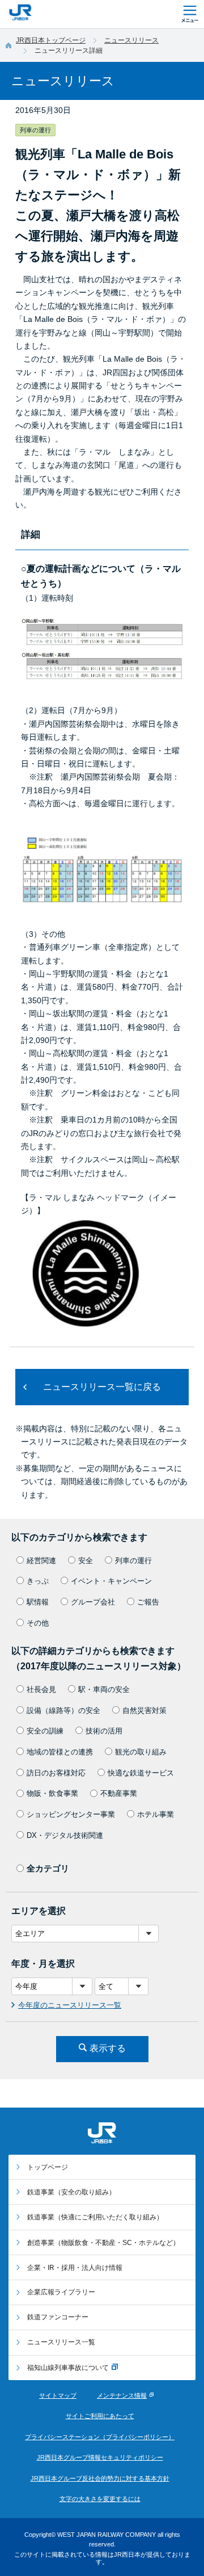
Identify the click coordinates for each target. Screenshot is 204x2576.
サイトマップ (58, 2395)
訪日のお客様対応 (56, 1773)
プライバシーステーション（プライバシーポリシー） (100, 2437)
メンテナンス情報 (122, 2395)
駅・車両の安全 (104, 1689)
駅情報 (38, 1602)
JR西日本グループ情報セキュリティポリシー (100, 2457)
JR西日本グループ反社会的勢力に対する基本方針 (100, 2478)
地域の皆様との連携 (60, 1752)
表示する (108, 2048)
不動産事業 (119, 1793)
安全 (86, 1561)
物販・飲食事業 (52, 1793)
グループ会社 (93, 1602)
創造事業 (103, 2243)
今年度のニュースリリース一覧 (70, 2005)
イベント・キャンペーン (111, 1581)
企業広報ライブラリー (61, 2292)
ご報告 (148, 1602)
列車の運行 (133, 1561)
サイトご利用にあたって (100, 2416)
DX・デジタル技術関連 (65, 1835)
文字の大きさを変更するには (100, 2499)
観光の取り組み (141, 1752)
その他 (38, 1623)
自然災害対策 (144, 1710)
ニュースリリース (131, 40)
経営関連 (41, 1561)
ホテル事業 (156, 1814)
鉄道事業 (71, 2192)
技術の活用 (104, 1731)
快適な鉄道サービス (141, 1773)
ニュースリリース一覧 (61, 2342)
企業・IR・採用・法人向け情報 (75, 2268)
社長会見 (41, 1689)
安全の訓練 (45, 1731)
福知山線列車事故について (68, 2368)
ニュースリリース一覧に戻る (102, 1387)
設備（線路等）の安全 (63, 1710)
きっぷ (38, 1581)
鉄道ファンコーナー (58, 2317)
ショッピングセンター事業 (71, 1814)
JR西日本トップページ (51, 40)
